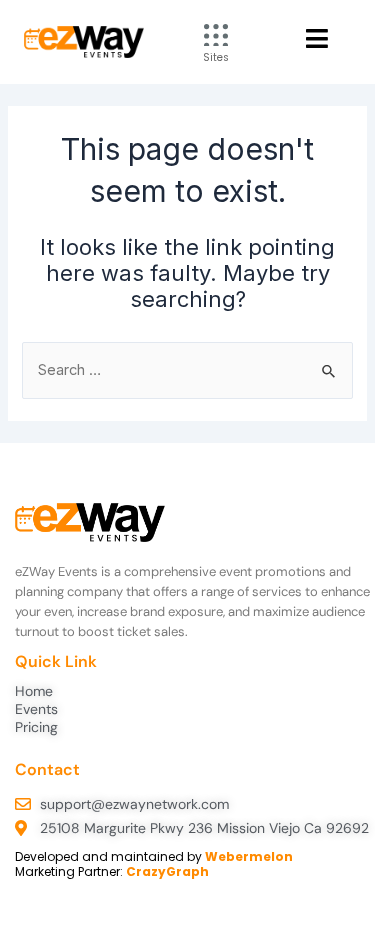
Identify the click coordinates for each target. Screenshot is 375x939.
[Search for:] (187, 370)
